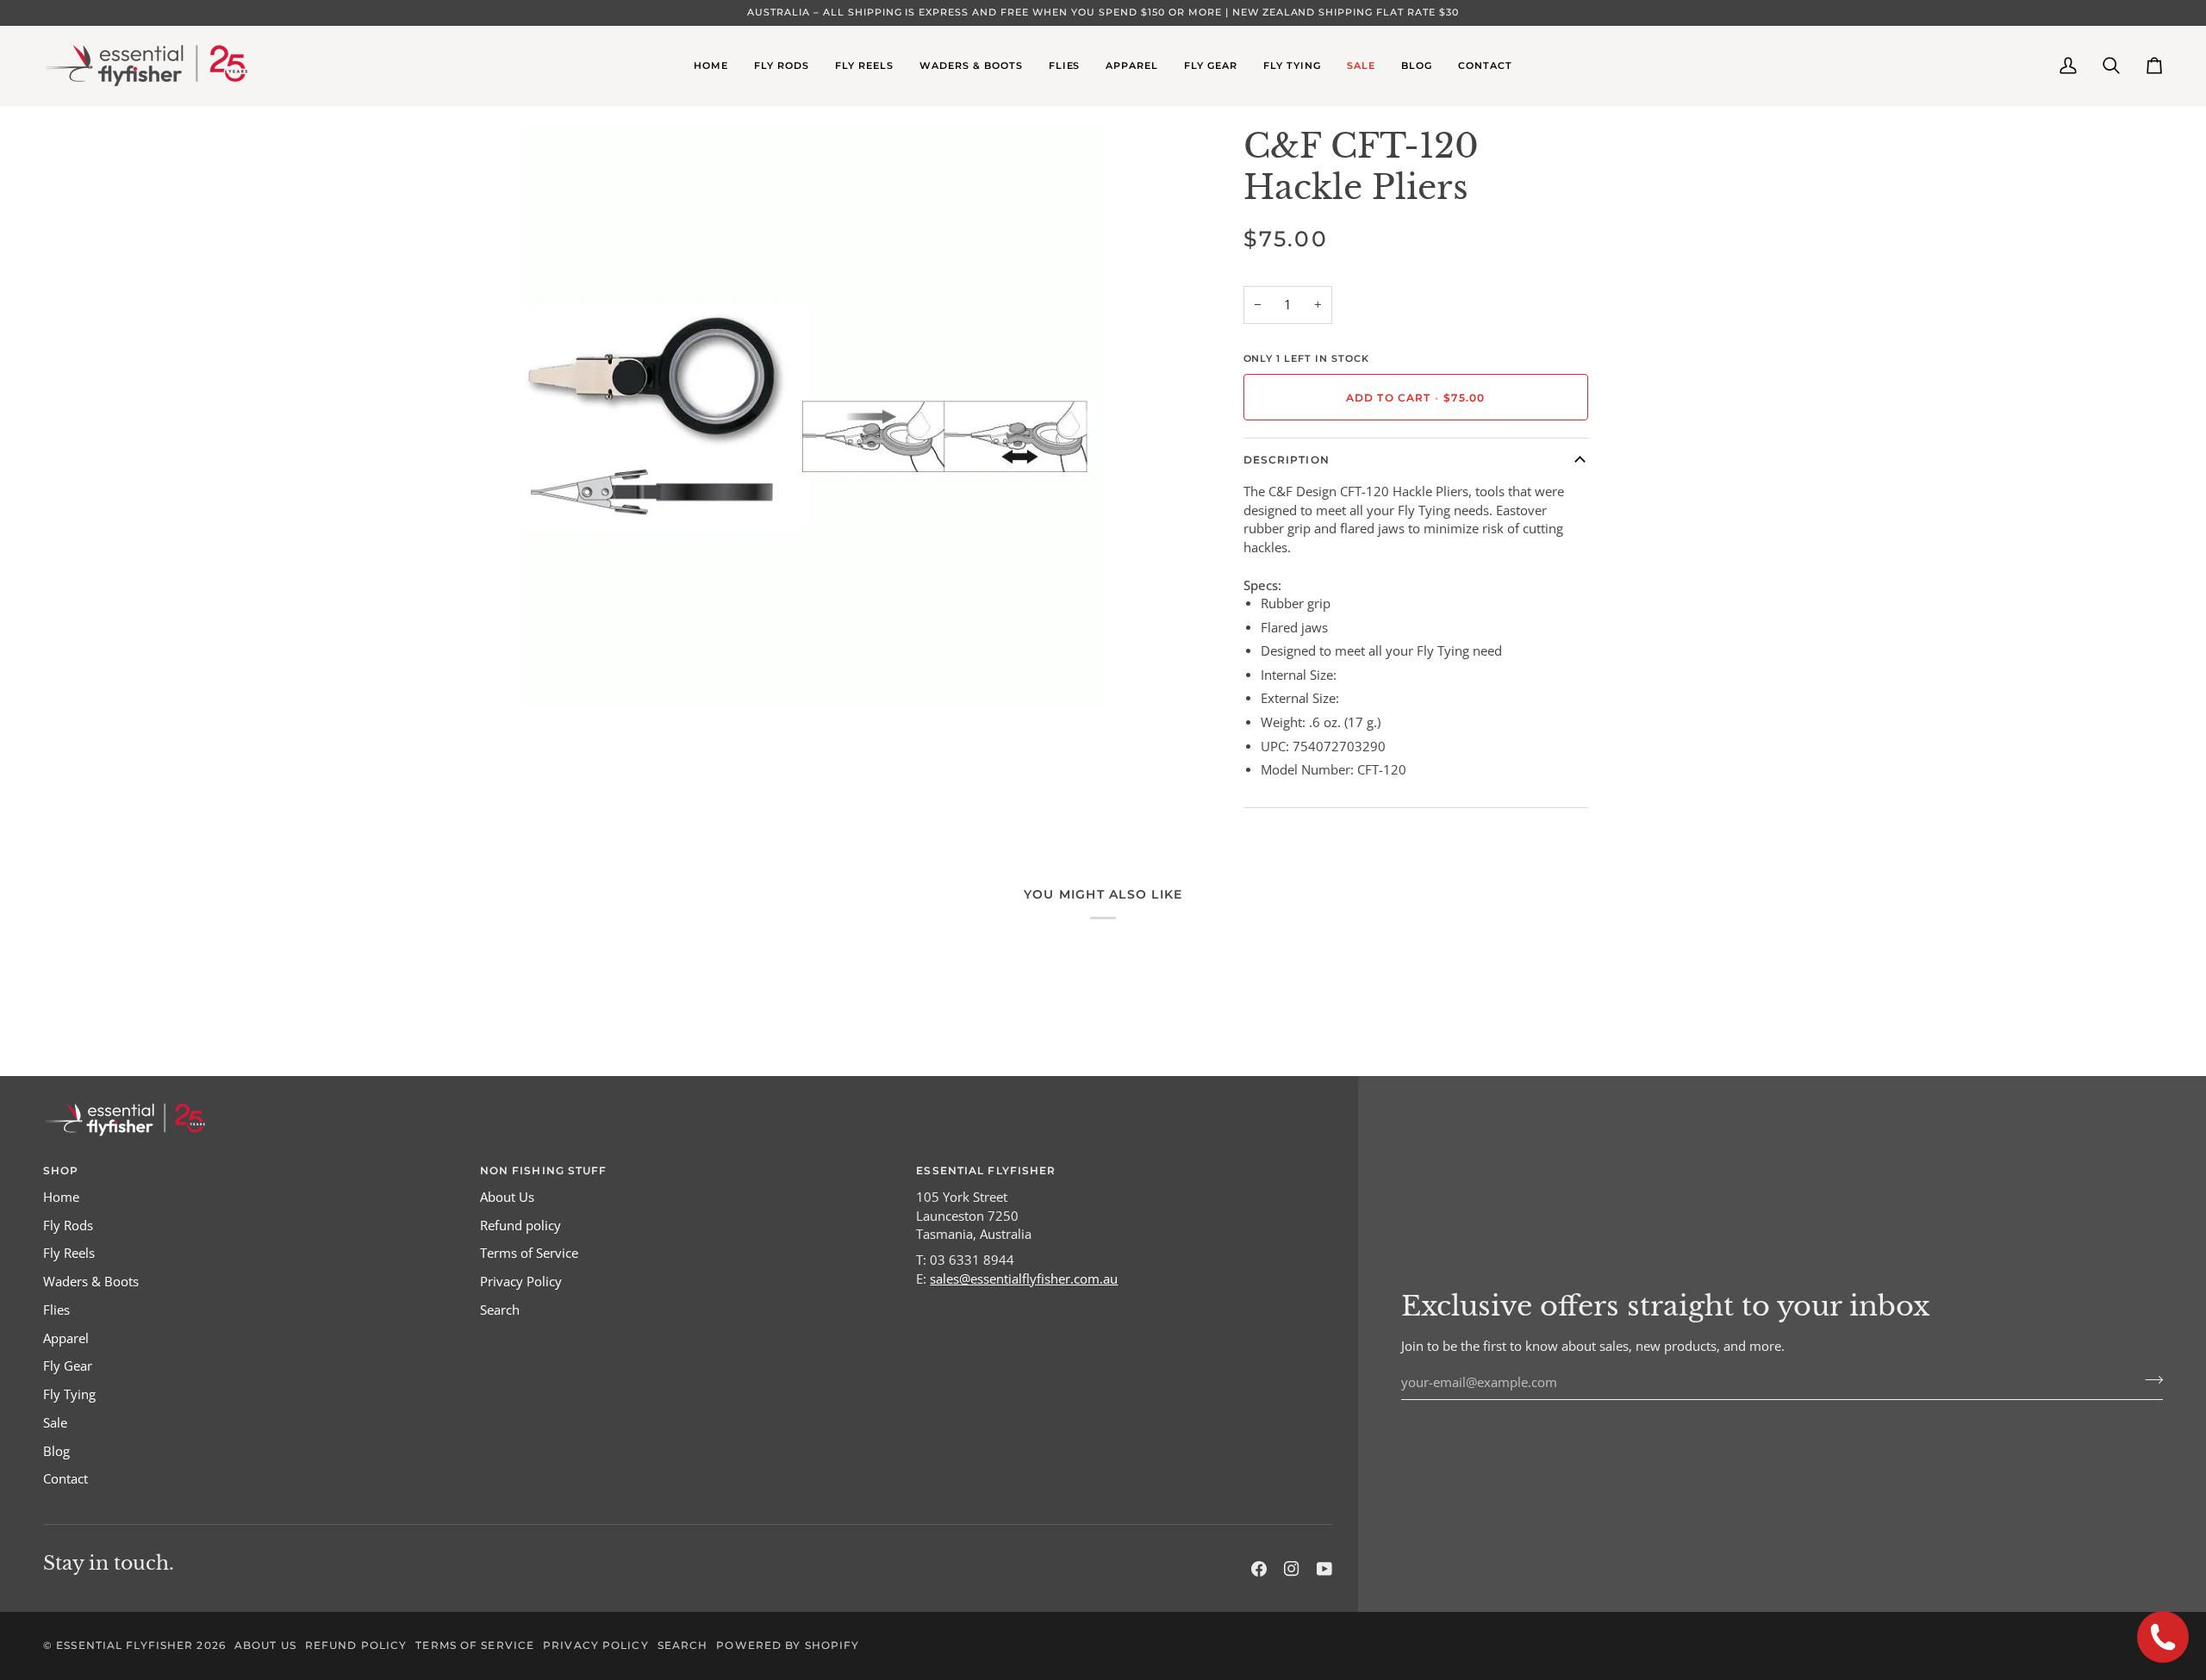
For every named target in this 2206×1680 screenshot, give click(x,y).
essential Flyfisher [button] (986, 1170)
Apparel (66, 1338)
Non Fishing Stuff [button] (544, 1170)
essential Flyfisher (125, 1645)
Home (61, 1197)
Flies (56, 1310)
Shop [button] (61, 1170)
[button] (782, 65)
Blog (56, 1451)
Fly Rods (68, 1226)
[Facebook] (1259, 1569)
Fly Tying (69, 1394)
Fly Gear (68, 1366)
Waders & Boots (91, 1282)
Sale (55, 1423)
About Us (507, 1197)
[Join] (2149, 1380)
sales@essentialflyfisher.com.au (1024, 1279)
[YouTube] (1324, 1569)
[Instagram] (1292, 1569)
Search (500, 1310)
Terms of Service (529, 1253)
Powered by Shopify (788, 1645)
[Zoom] (554, 675)
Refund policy (520, 1226)
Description (1287, 460)
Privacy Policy (521, 1282)
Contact (65, 1479)
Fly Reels (69, 1253)
